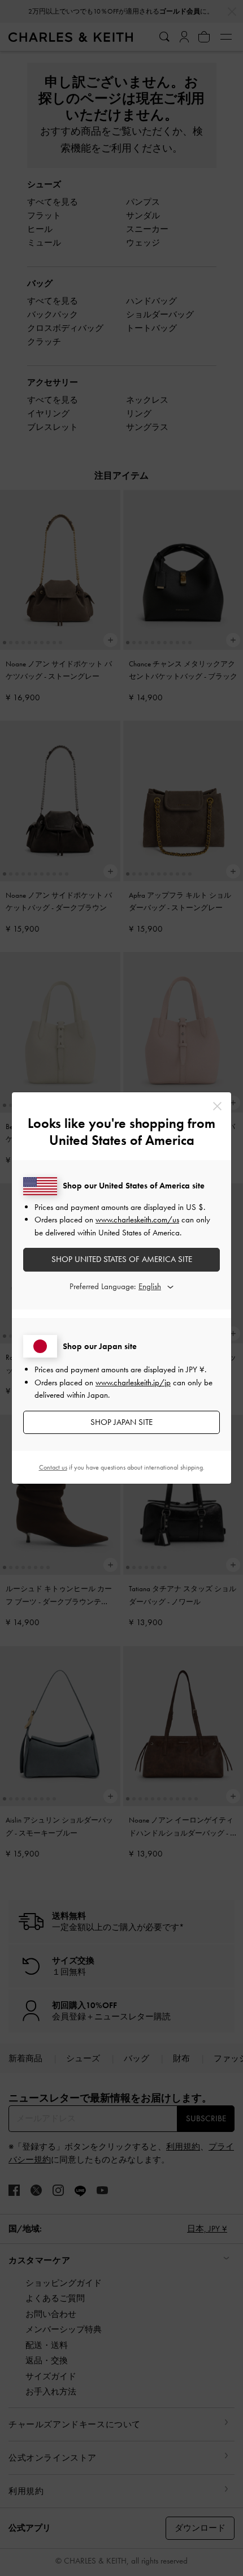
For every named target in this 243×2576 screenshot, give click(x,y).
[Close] (217, 1106)
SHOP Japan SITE (121, 1422)
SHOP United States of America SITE (122, 1259)
